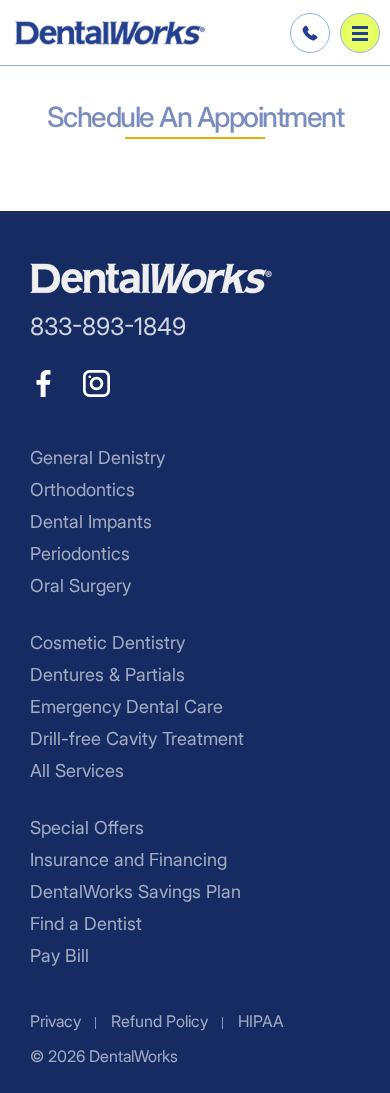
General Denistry (97, 457)
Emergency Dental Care (126, 706)
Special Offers (87, 827)
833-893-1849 (307, 33)
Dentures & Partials (107, 674)
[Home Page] (110, 33)
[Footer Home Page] (151, 278)
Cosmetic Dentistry (107, 642)
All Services (77, 770)
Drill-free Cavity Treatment (137, 738)
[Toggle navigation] (360, 33)
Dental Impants (91, 521)
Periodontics (80, 553)
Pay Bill (59, 955)
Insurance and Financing (128, 859)
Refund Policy (159, 1021)
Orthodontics (82, 489)
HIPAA (261, 1021)
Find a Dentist (86, 923)
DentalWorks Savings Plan (135, 891)
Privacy (55, 1021)
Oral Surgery (80, 585)
